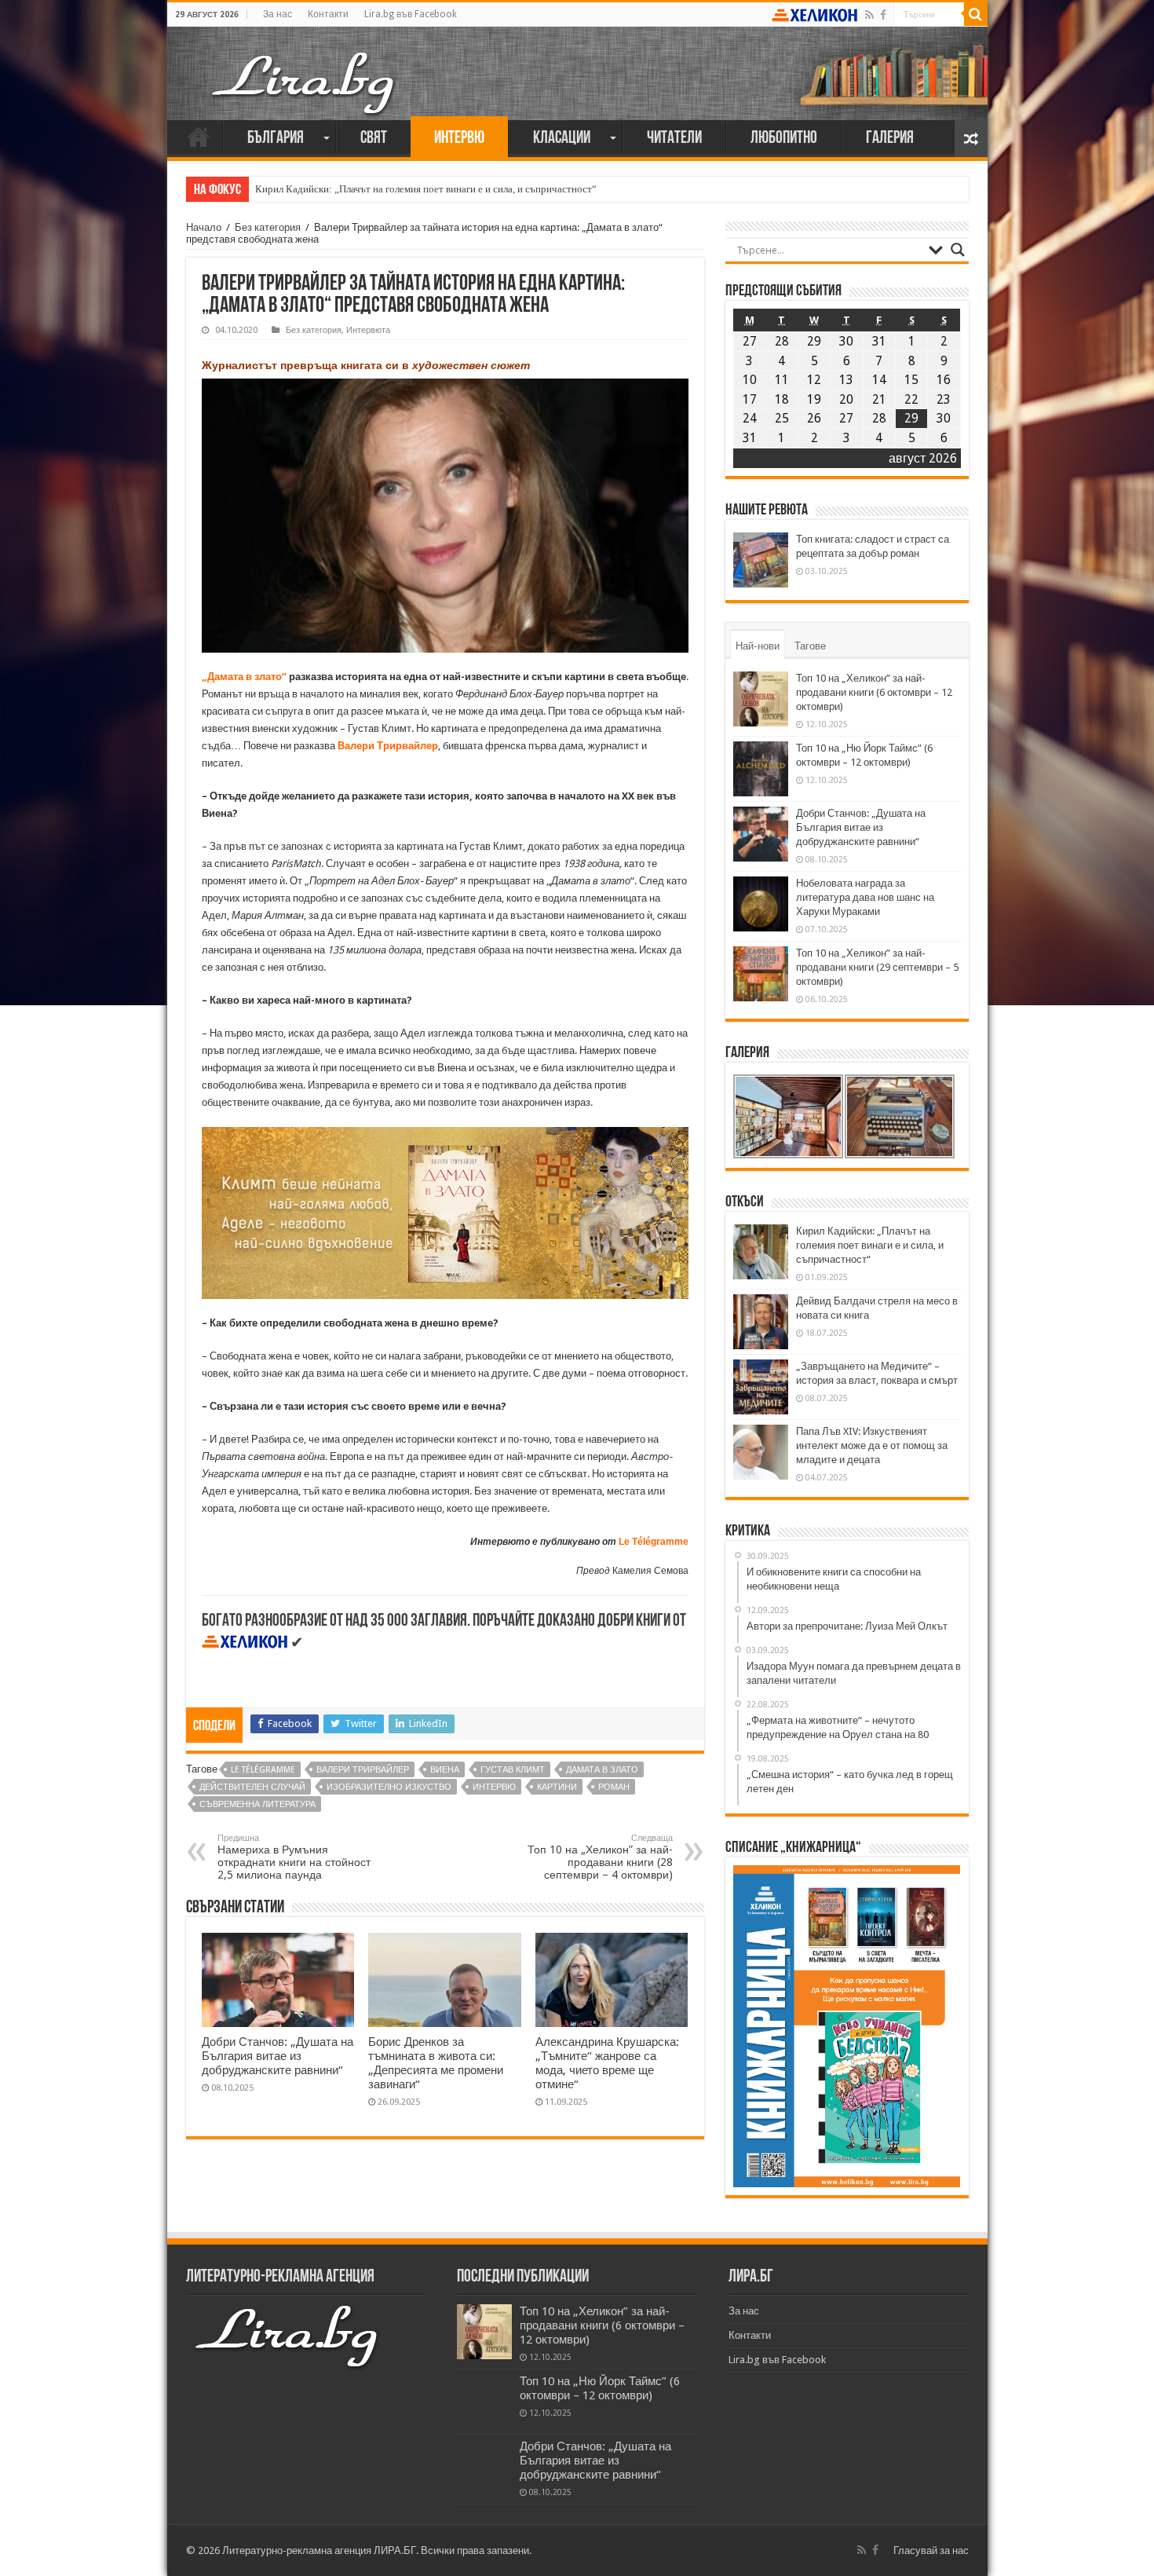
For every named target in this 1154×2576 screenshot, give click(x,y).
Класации (562, 139)
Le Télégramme (654, 1542)
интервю (494, 1787)
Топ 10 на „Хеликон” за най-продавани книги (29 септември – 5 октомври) (877, 967)
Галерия (890, 139)
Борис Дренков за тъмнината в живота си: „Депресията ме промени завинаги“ (436, 2063)
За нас (278, 14)
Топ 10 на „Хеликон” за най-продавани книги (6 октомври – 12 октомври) (874, 692)
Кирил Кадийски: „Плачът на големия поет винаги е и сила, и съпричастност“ (426, 189)
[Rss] (869, 15)
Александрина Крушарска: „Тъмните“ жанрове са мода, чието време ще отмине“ (607, 2063)
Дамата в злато (602, 1770)
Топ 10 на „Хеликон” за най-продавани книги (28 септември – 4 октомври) (600, 1857)
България (276, 139)
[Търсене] (976, 14)
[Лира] (305, 67)
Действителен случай (252, 1787)
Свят (374, 139)
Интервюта (368, 330)
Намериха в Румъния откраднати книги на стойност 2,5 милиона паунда (294, 1857)
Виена (445, 1770)
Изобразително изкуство (389, 1787)
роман (614, 1787)
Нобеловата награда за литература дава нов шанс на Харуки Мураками (865, 897)
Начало (199, 137)
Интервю (459, 139)
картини (557, 1787)
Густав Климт (513, 1770)
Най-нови (758, 646)
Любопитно (784, 139)
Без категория (268, 227)
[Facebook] (883, 15)
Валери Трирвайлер (363, 1770)
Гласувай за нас (931, 2550)
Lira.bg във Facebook (411, 14)
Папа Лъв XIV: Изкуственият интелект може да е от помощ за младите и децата (872, 1445)
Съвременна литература (257, 1804)
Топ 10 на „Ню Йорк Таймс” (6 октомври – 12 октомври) (600, 2388)
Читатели (674, 139)
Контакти (328, 14)
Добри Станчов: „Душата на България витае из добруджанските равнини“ (278, 2056)
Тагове (810, 646)
